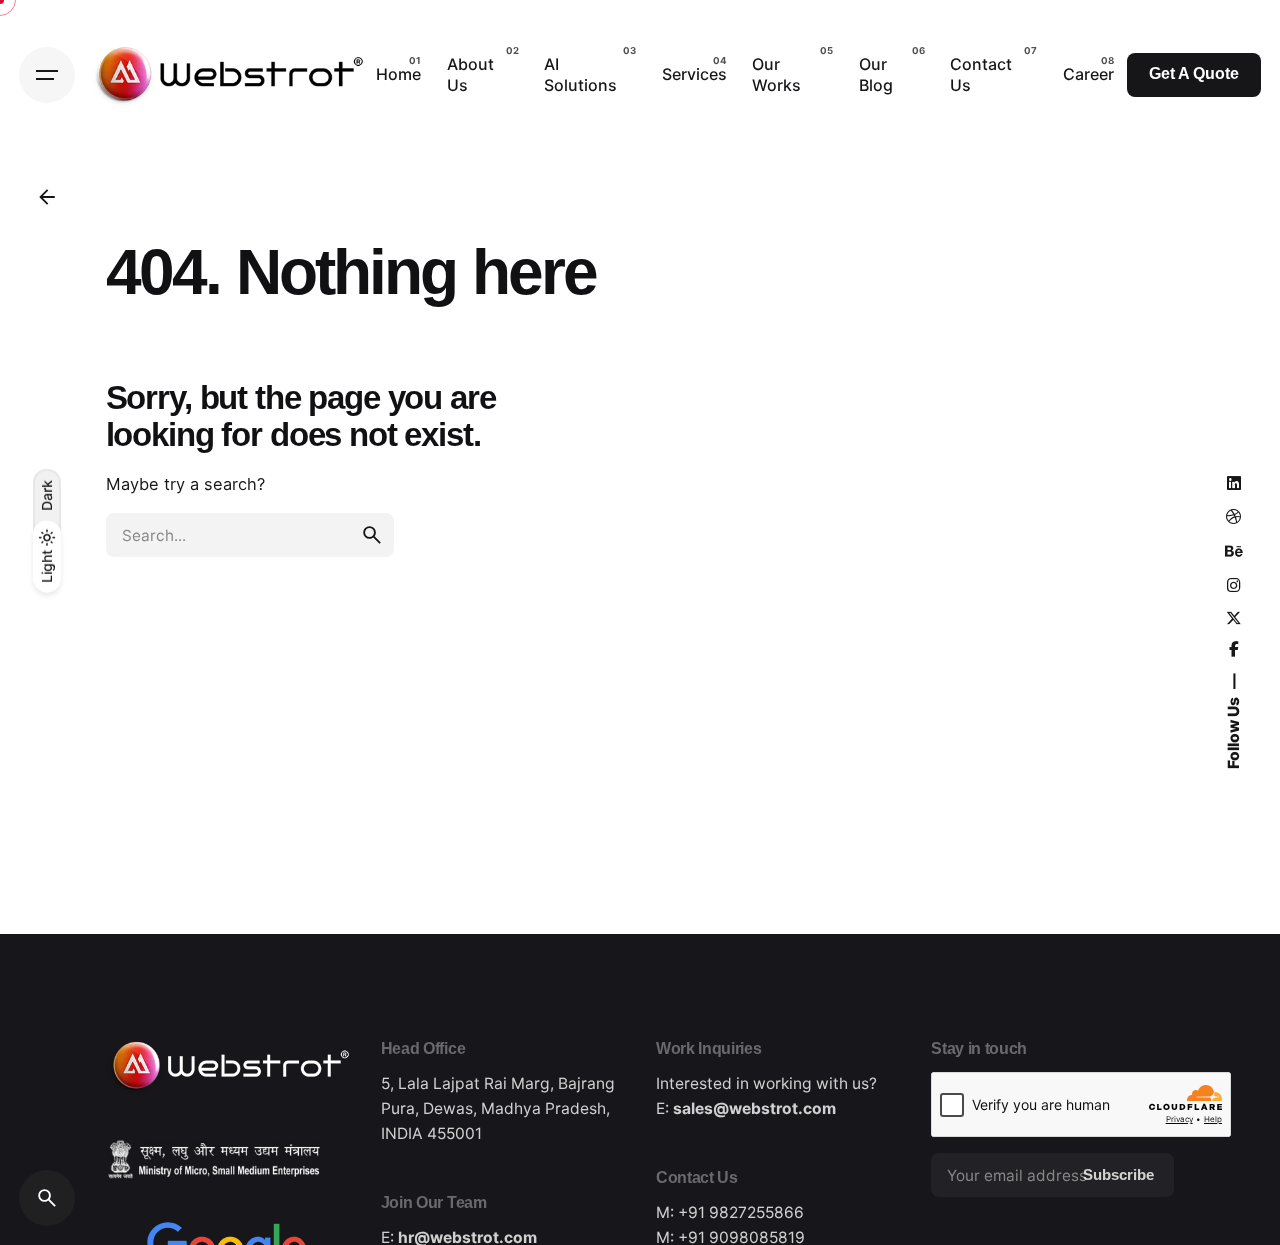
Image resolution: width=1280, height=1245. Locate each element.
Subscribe (1118, 1175)
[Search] (47, 1198)
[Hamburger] (47, 75)
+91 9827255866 (741, 1212)
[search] (372, 535)
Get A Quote (1194, 73)
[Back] (47, 197)
